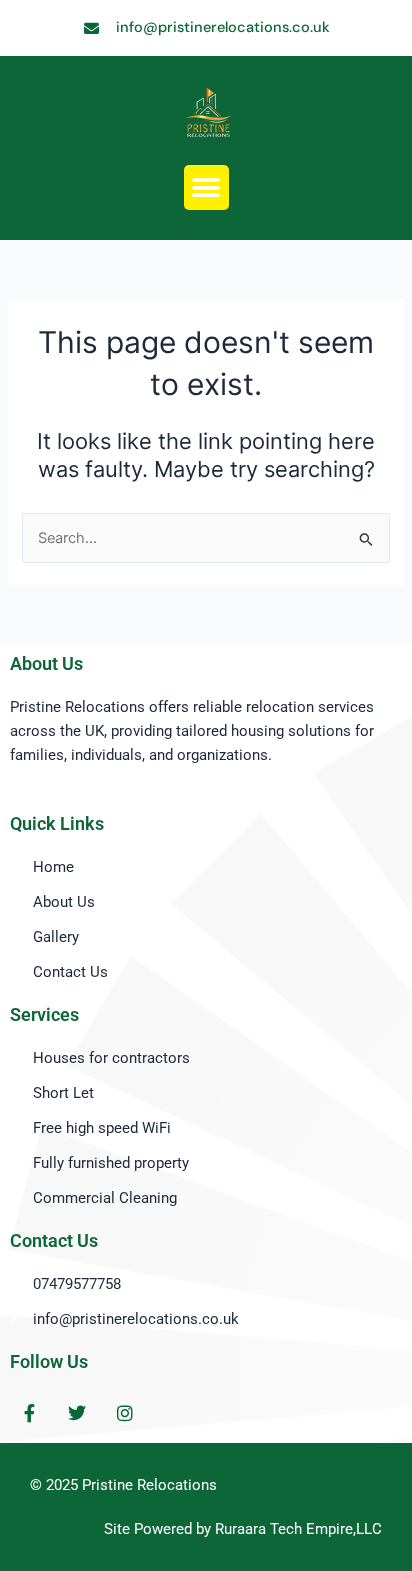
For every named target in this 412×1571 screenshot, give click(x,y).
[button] (206, 187)
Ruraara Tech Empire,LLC (298, 1529)
